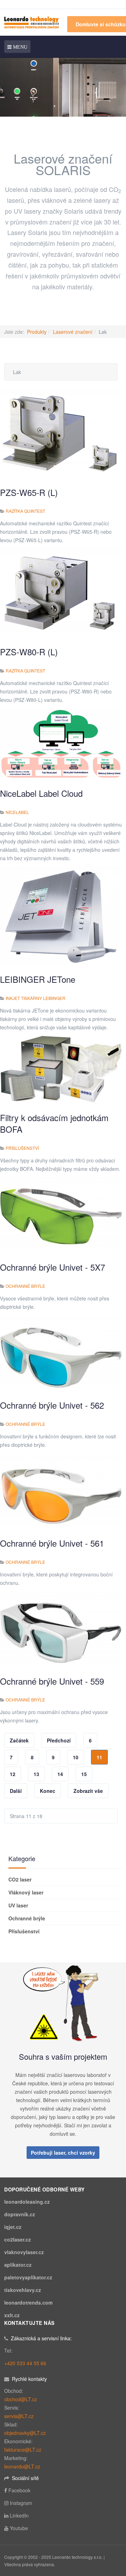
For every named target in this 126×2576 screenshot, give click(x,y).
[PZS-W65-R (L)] (61, 433)
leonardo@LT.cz (22, 2466)
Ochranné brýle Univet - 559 (52, 1681)
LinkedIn (19, 2515)
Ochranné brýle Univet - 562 (52, 1405)
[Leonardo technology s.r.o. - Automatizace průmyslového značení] (31, 22)
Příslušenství (22, 1148)
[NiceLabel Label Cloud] (61, 743)
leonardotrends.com (28, 2302)
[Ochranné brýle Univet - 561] (61, 1490)
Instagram (21, 2503)
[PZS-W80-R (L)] (61, 592)
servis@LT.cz (19, 2416)
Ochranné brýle (25, 1286)
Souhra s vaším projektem (63, 2056)
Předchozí (59, 1740)
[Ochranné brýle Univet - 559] (61, 1628)
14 (60, 1774)
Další (16, 1791)
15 (84, 1774)
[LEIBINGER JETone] (61, 915)
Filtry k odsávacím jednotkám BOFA (54, 1123)
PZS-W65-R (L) (29, 492)
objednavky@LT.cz (25, 2433)
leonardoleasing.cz (27, 2202)
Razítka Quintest (25, 511)
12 (13, 1774)
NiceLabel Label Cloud (41, 793)
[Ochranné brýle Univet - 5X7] (61, 1214)
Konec (48, 1791)
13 (36, 1774)
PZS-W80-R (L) (29, 652)
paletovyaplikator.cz (28, 2277)
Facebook (19, 2490)
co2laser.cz (17, 2239)
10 (76, 1757)
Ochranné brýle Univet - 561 (52, 1543)
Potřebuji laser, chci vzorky (63, 2153)
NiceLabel (17, 812)
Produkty (37, 332)
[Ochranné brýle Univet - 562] (61, 1352)
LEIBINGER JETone (38, 979)
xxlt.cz (12, 2315)
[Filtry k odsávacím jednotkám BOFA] (61, 1069)
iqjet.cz (13, 2227)
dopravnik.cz (20, 2214)
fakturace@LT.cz (23, 2450)
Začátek (19, 1740)
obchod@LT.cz (21, 2399)
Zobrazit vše (88, 1791)
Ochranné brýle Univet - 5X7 (52, 1267)
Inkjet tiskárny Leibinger (36, 998)
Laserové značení (73, 332)
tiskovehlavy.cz (23, 2290)
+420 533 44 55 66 (25, 2363)
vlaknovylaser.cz (24, 2252)
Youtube (19, 2528)
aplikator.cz (18, 2265)
